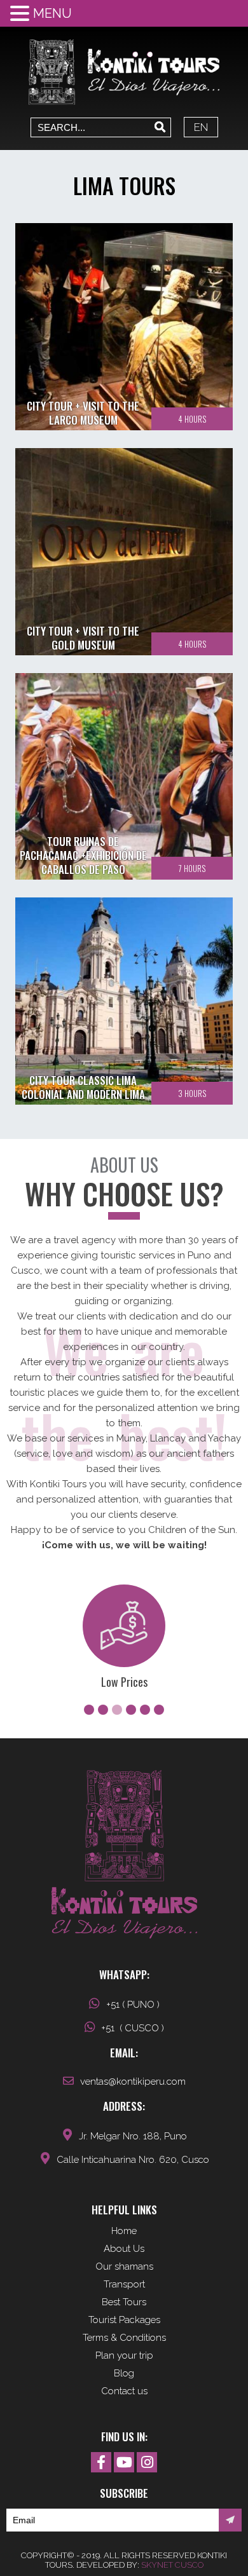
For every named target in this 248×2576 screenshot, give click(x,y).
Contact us (124, 2391)
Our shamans (124, 2266)
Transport (124, 2284)
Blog (124, 2373)
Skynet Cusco (172, 2565)
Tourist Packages (124, 2320)
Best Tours (124, 2302)
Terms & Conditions (124, 2338)
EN (201, 127)
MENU (52, 13)
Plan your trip (124, 2355)
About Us (124, 2249)
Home (124, 2231)
